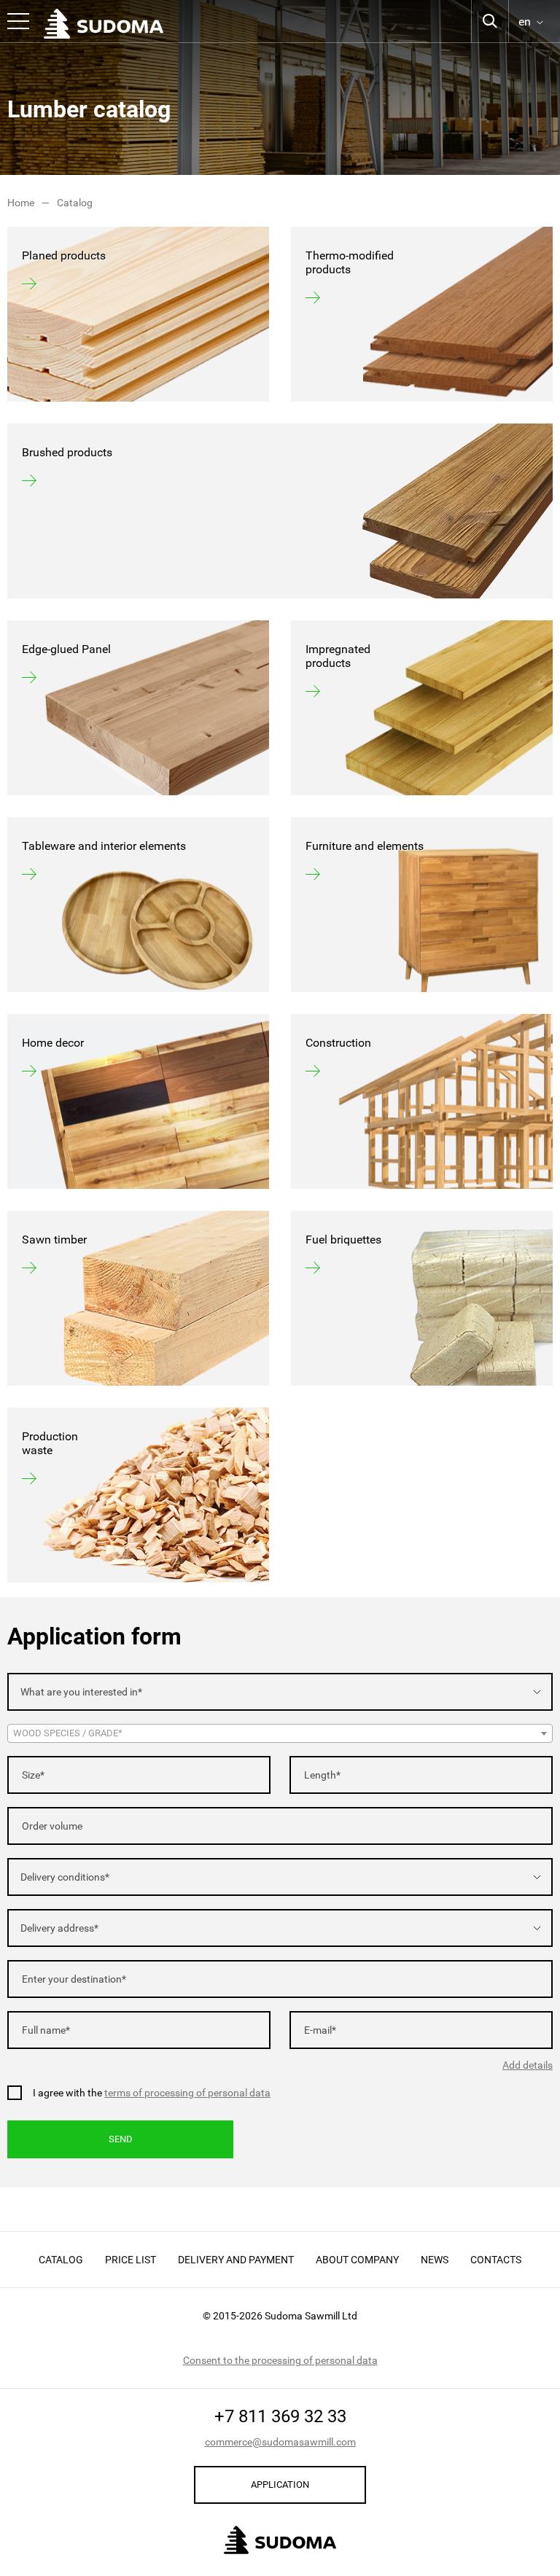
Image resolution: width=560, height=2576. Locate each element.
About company (357, 2260)
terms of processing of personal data (187, 2093)
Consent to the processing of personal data (280, 2360)
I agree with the (152, 2093)
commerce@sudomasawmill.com (280, 2442)
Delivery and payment (236, 2260)
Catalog (61, 2260)
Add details (528, 2065)
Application (280, 2485)
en (525, 22)
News (435, 2260)
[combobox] (280, 1692)
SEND (121, 2139)
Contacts (496, 2260)
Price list (131, 2260)
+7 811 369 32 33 (280, 2416)
